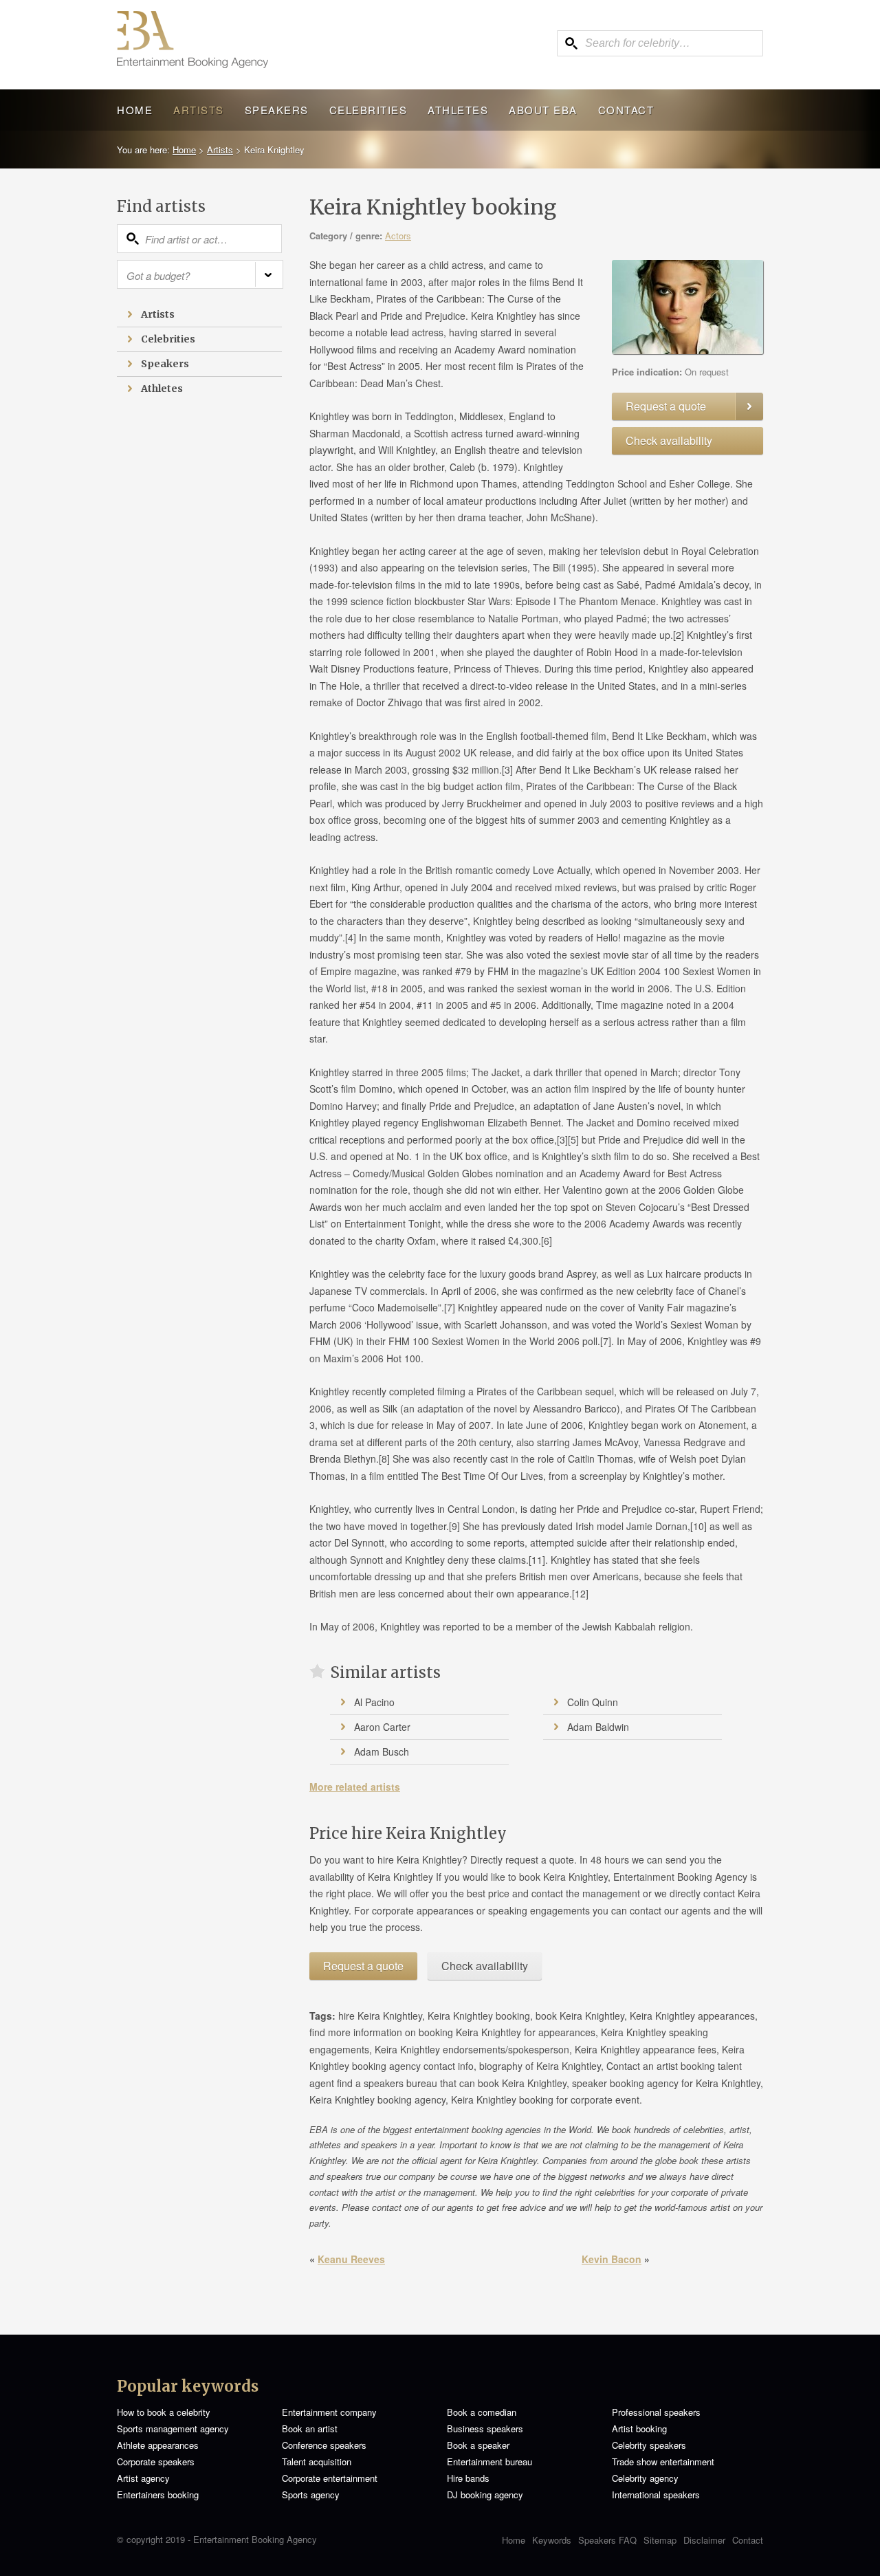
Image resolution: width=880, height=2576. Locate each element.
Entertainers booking (158, 2495)
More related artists (355, 1787)
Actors (398, 236)
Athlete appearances (158, 2445)
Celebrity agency (645, 2478)
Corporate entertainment (330, 2478)
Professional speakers (656, 2412)
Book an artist (310, 2428)
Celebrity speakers (649, 2445)
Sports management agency (173, 2428)
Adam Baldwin (598, 1727)
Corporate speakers (156, 2462)
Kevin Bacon (612, 2259)
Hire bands (468, 2478)
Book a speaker (478, 2445)
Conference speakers (324, 2445)
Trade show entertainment (663, 2462)
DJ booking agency (485, 2495)
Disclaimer (704, 2540)
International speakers (656, 2495)
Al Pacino (374, 1702)
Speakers (277, 110)
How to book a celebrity (164, 2412)
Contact (626, 110)
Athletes (458, 110)
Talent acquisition (317, 2462)
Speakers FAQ (607, 2540)
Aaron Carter (382, 1727)
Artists (199, 110)
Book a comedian (482, 2412)
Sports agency (311, 2495)
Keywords (552, 2540)
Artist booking (639, 2428)
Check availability (669, 440)
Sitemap (660, 2540)
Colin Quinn (593, 1702)
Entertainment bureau (489, 2462)
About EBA (543, 110)
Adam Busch (382, 1751)
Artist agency (143, 2478)
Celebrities (368, 110)
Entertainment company (329, 2412)
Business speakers (485, 2428)
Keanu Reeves (351, 2259)
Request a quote (666, 406)
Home (135, 110)
